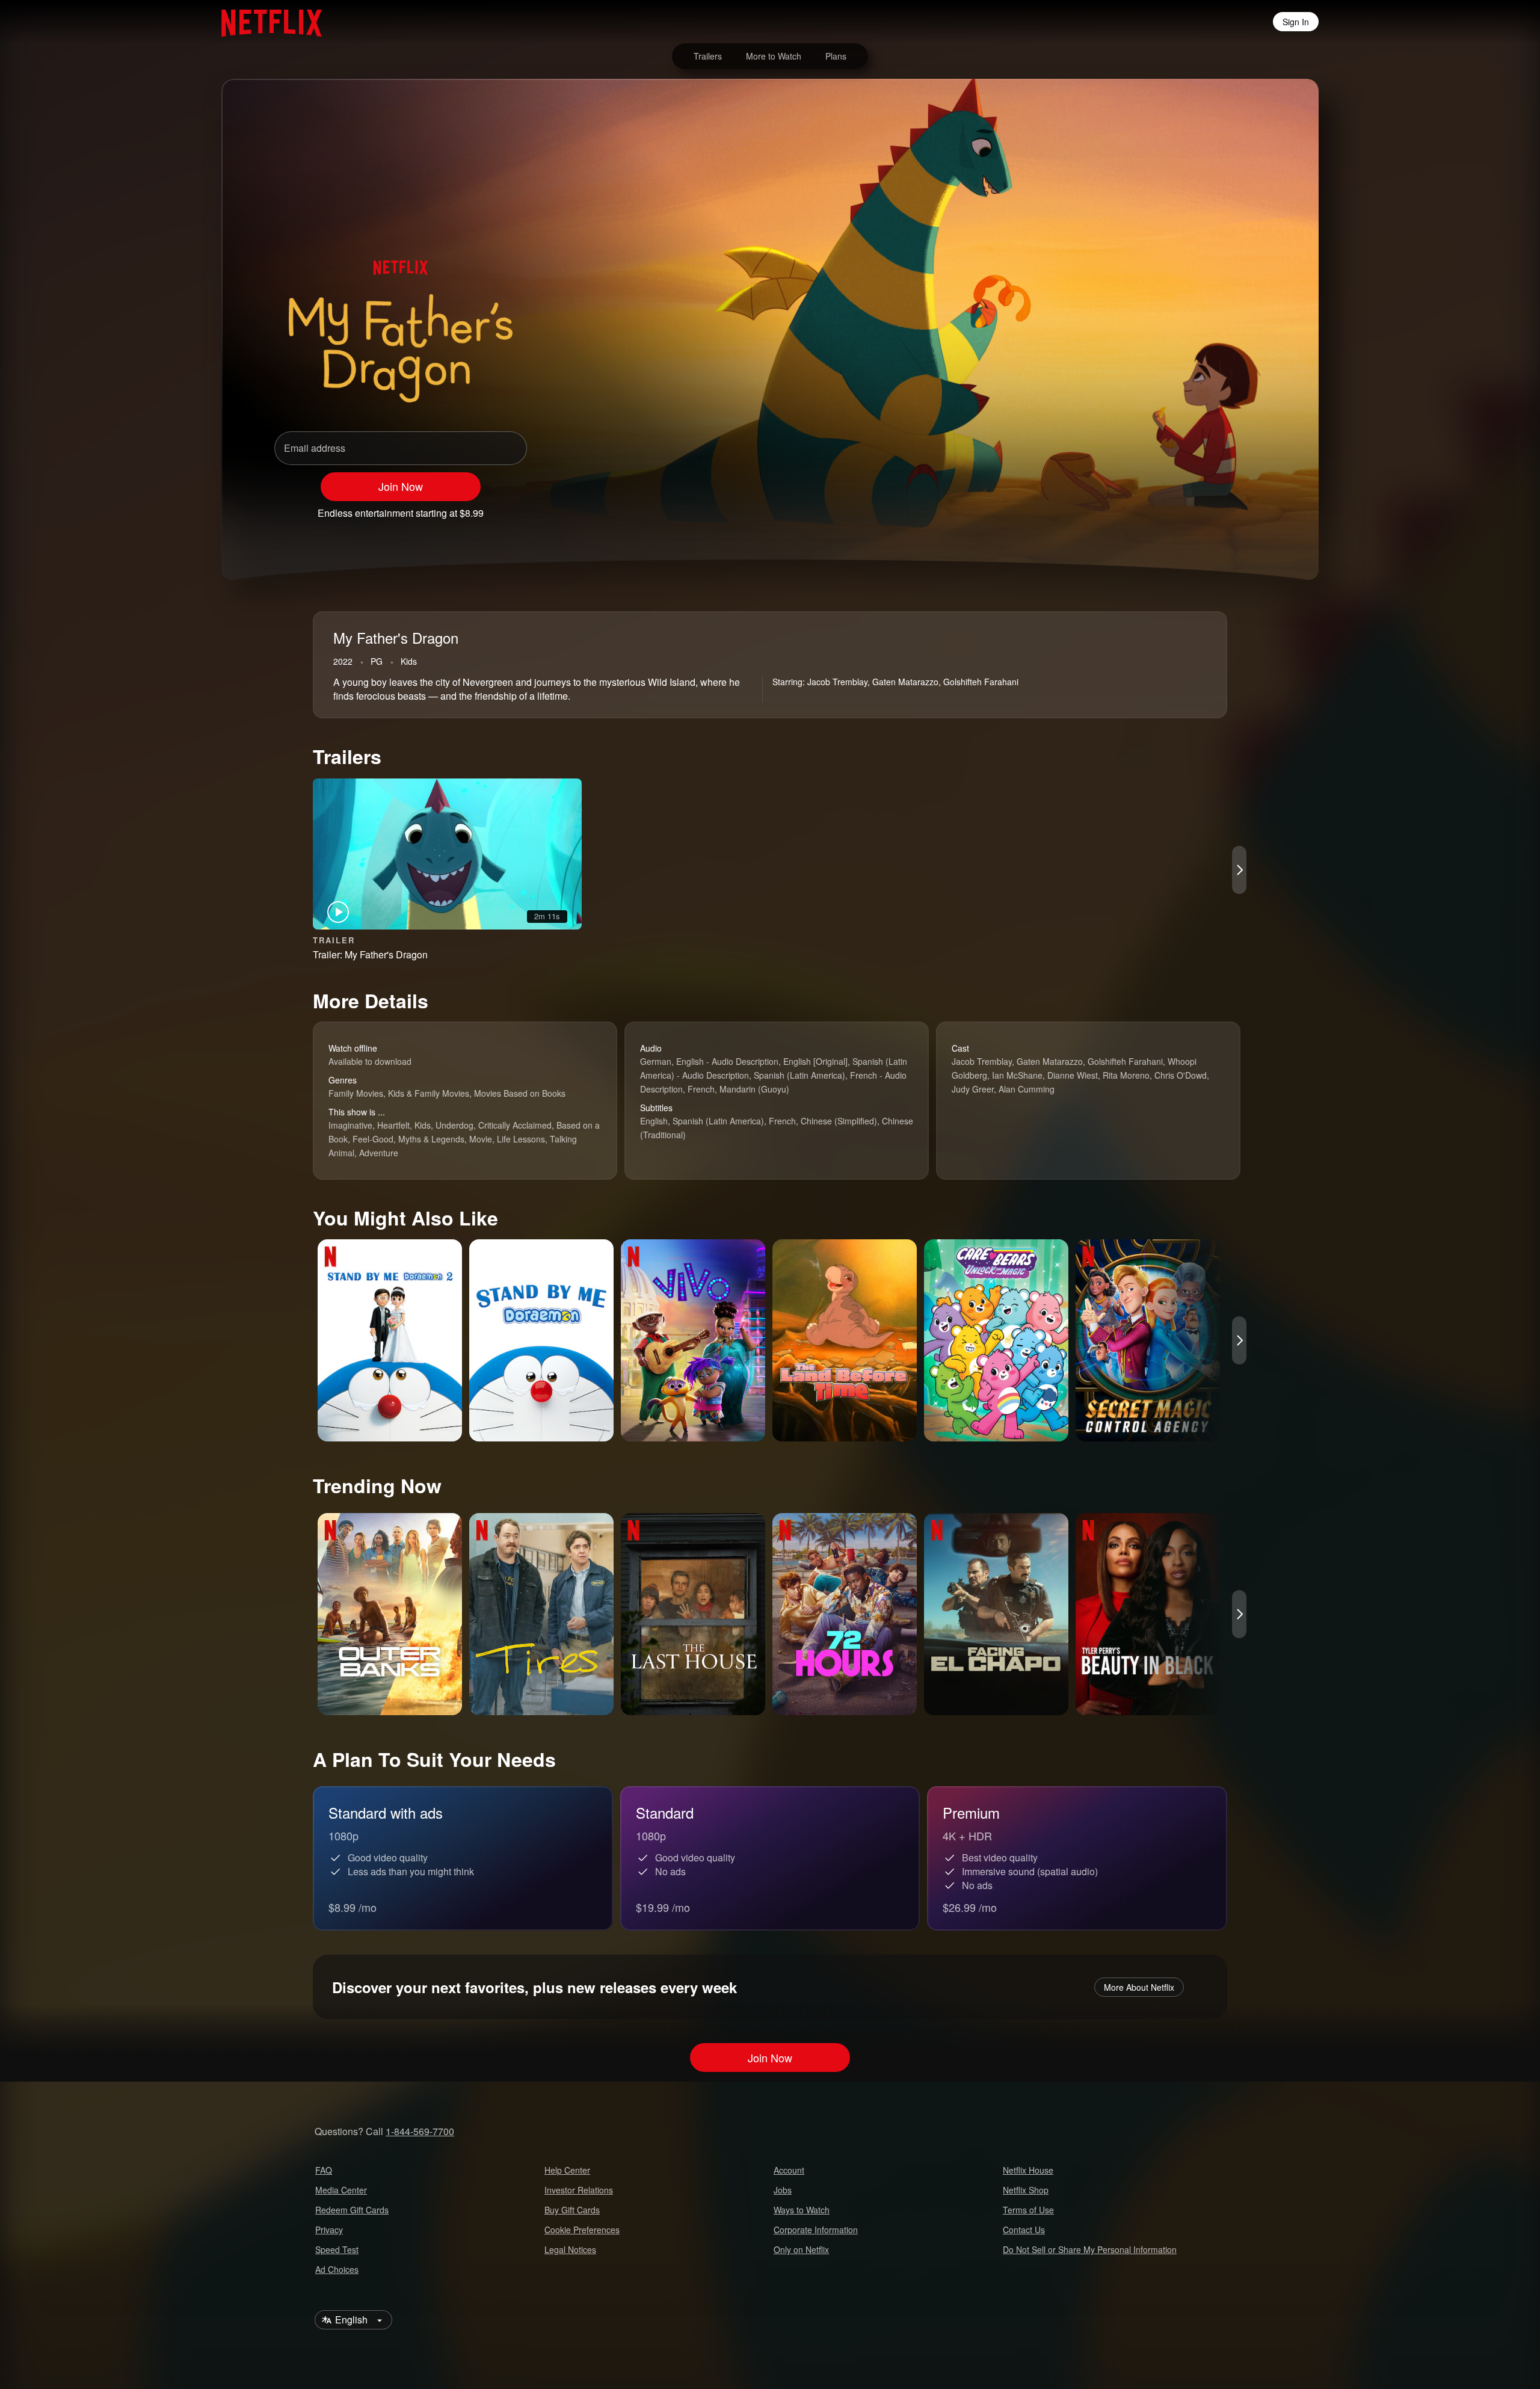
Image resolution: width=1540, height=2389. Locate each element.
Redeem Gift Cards (352, 2210)
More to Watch (774, 56)
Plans (836, 56)
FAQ (324, 2170)
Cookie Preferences (582, 2230)
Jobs (783, 2190)
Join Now (401, 486)
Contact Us (1024, 2230)
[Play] (1160, 508)
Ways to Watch (802, 2210)
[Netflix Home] (266, 22)
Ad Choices (337, 2269)
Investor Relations (579, 2190)
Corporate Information (816, 2230)
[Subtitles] (1254, 508)
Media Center (341, 2190)
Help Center (567, 2170)
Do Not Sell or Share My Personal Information (1090, 2249)
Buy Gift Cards (572, 2210)
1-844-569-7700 (420, 2131)
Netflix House (1028, 2170)
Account (789, 2170)
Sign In (1296, 22)
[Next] (1239, 870)
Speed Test (337, 2249)
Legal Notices (570, 2249)
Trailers (708, 56)
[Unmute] (1191, 508)
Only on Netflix (801, 2249)
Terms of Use (1028, 2210)
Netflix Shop (1026, 2190)
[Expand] (1222, 508)
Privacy (329, 2230)
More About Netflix (1139, 1987)
